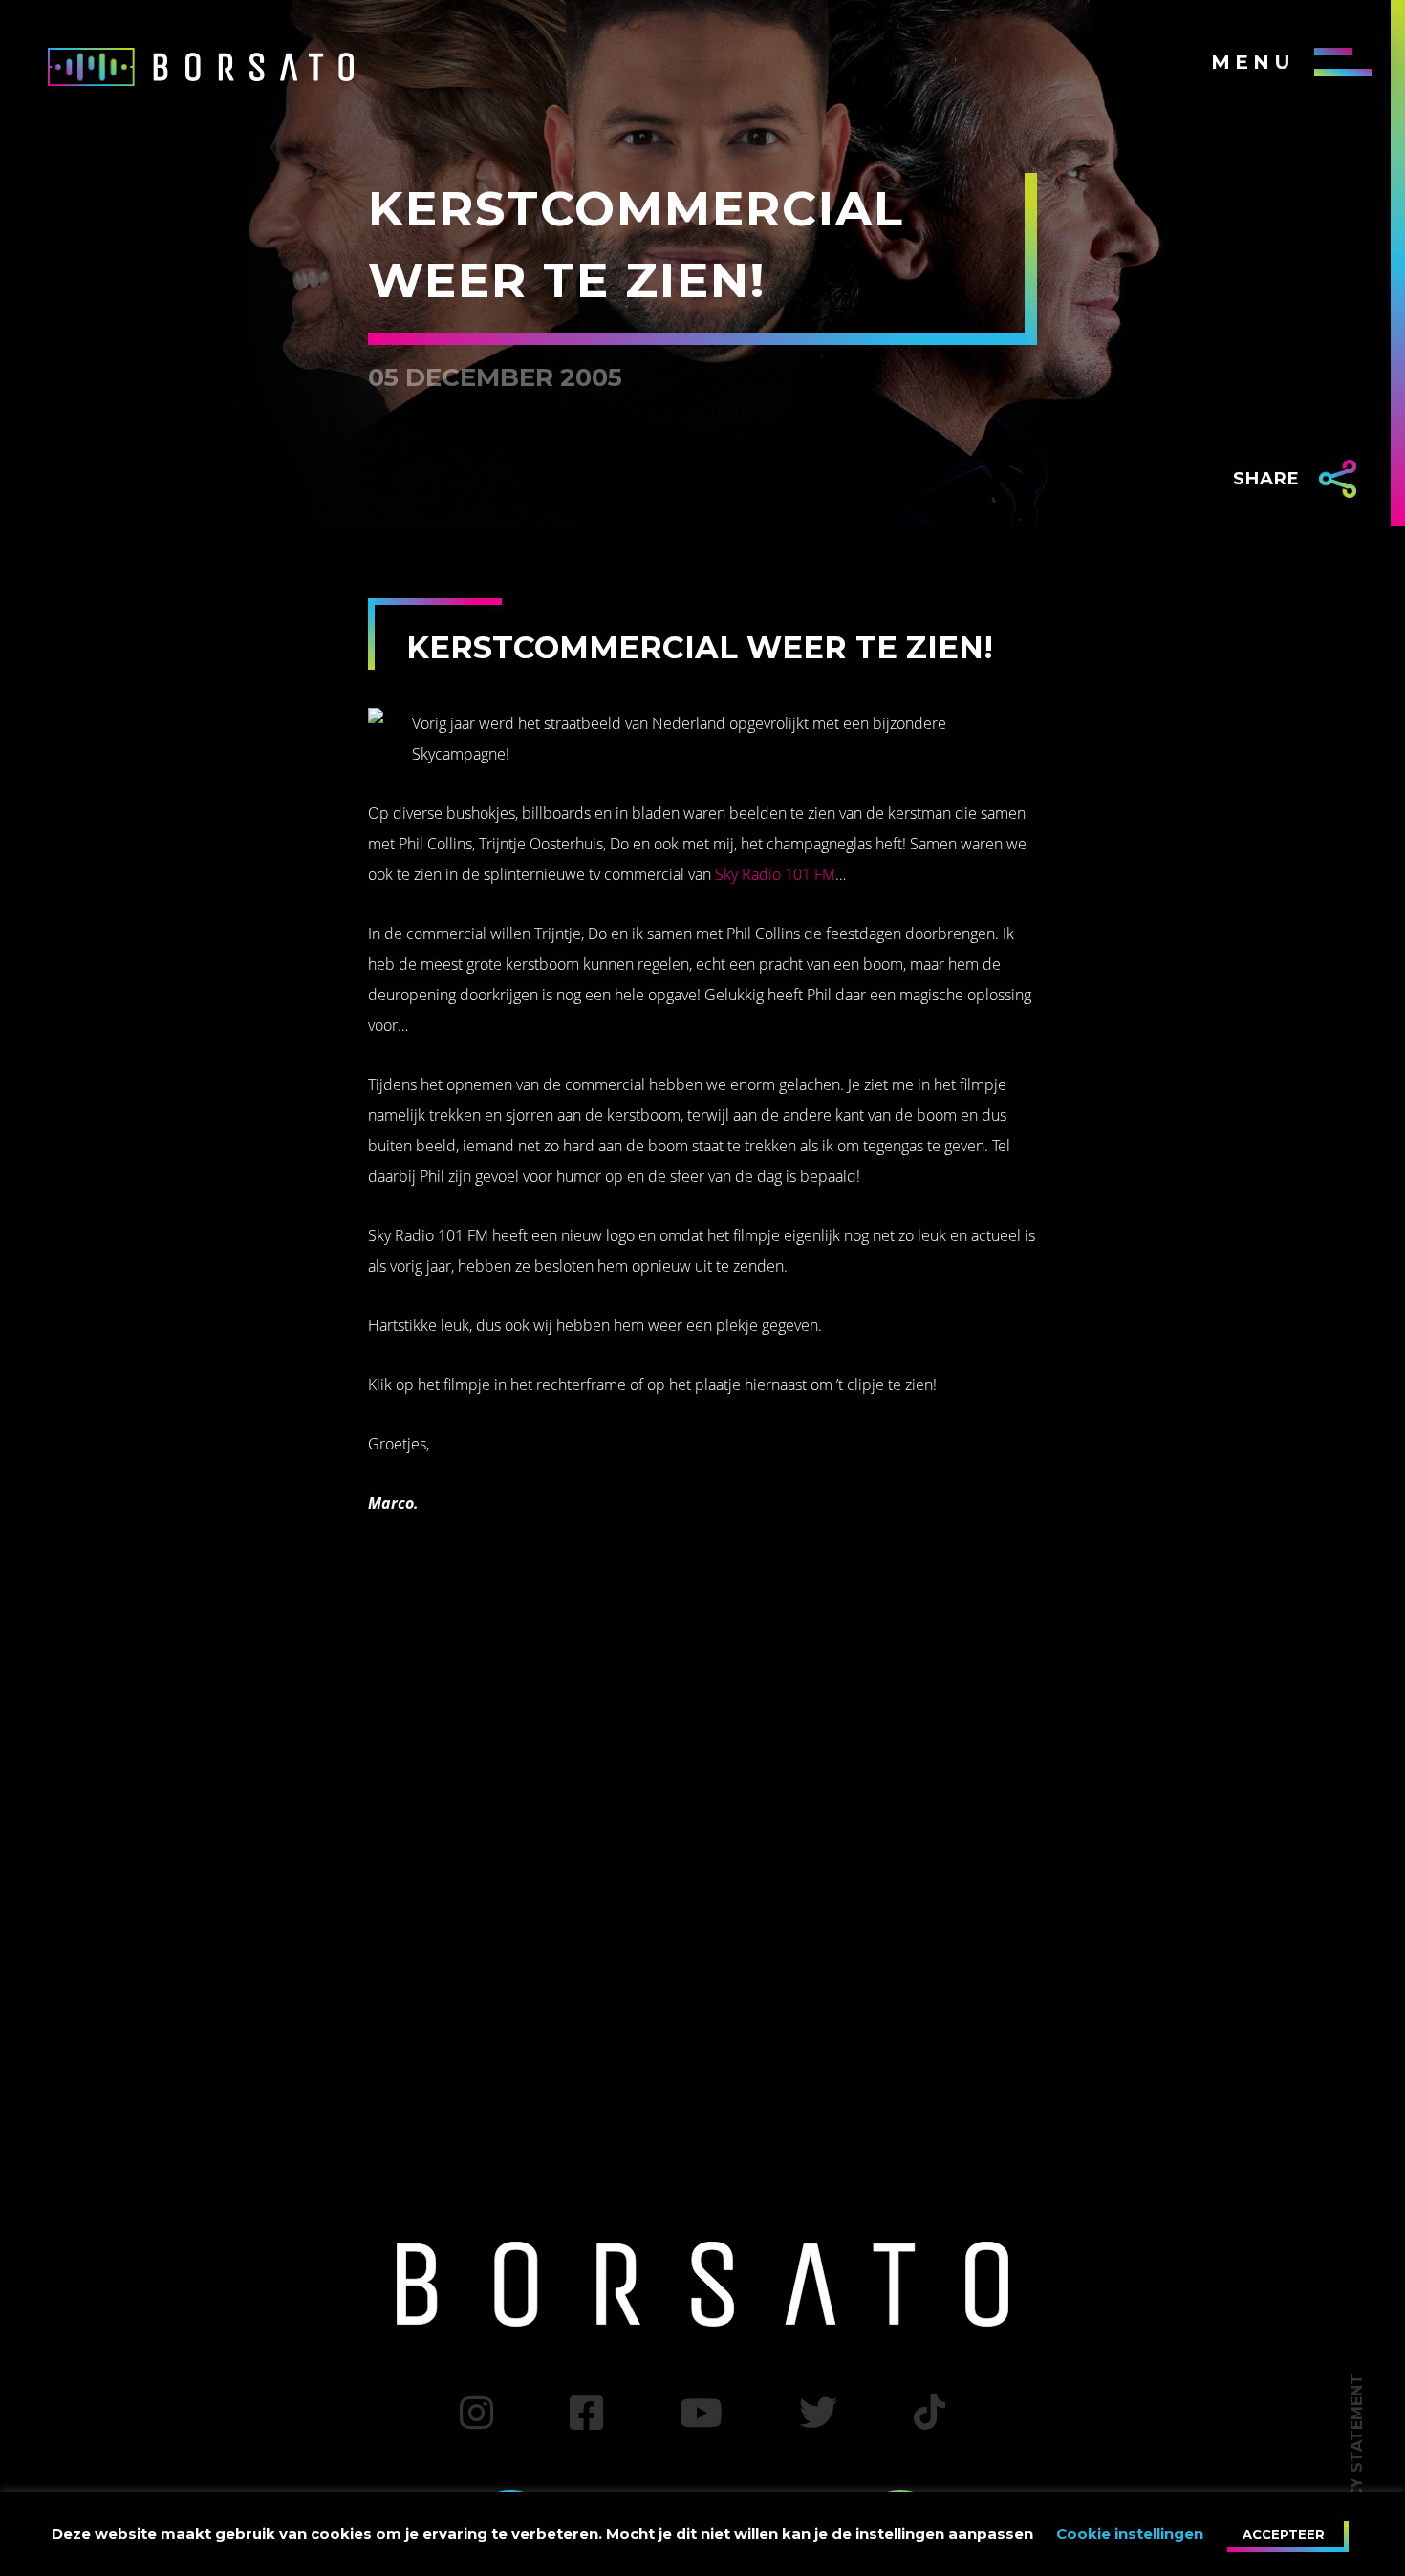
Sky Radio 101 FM (775, 874)
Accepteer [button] (1284, 2534)
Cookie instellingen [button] (1130, 2533)
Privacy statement (1357, 2460)
